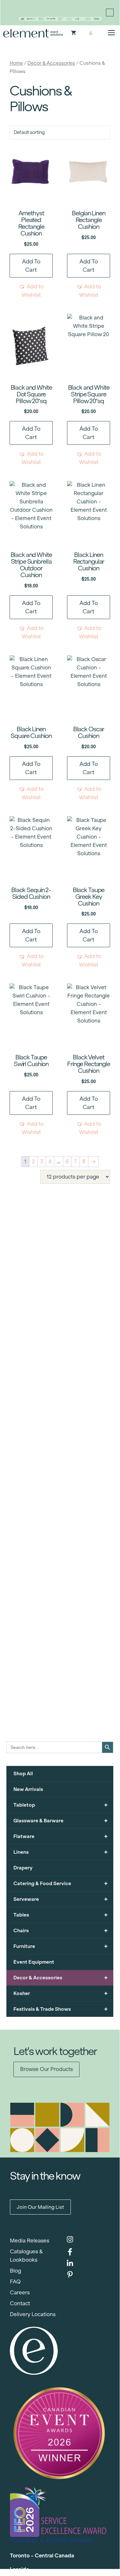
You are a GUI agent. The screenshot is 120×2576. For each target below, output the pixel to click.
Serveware (61, 1899)
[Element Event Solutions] (33, 33)
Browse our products (46, 2069)
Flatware (61, 1836)
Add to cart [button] (31, 266)
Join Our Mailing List (40, 2207)
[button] (31, 291)
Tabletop (61, 1805)
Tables (61, 1915)
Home (16, 63)
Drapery (23, 1868)
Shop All (23, 1773)
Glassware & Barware (61, 1821)
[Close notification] (110, 12)
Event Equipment (34, 1962)
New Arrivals (28, 1789)
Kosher (61, 1993)
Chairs (61, 1930)
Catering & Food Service (61, 1883)
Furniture (61, 1946)
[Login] (91, 33)
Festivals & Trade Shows (61, 2009)
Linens (61, 1852)
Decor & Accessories (51, 63)
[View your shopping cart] (74, 33)
